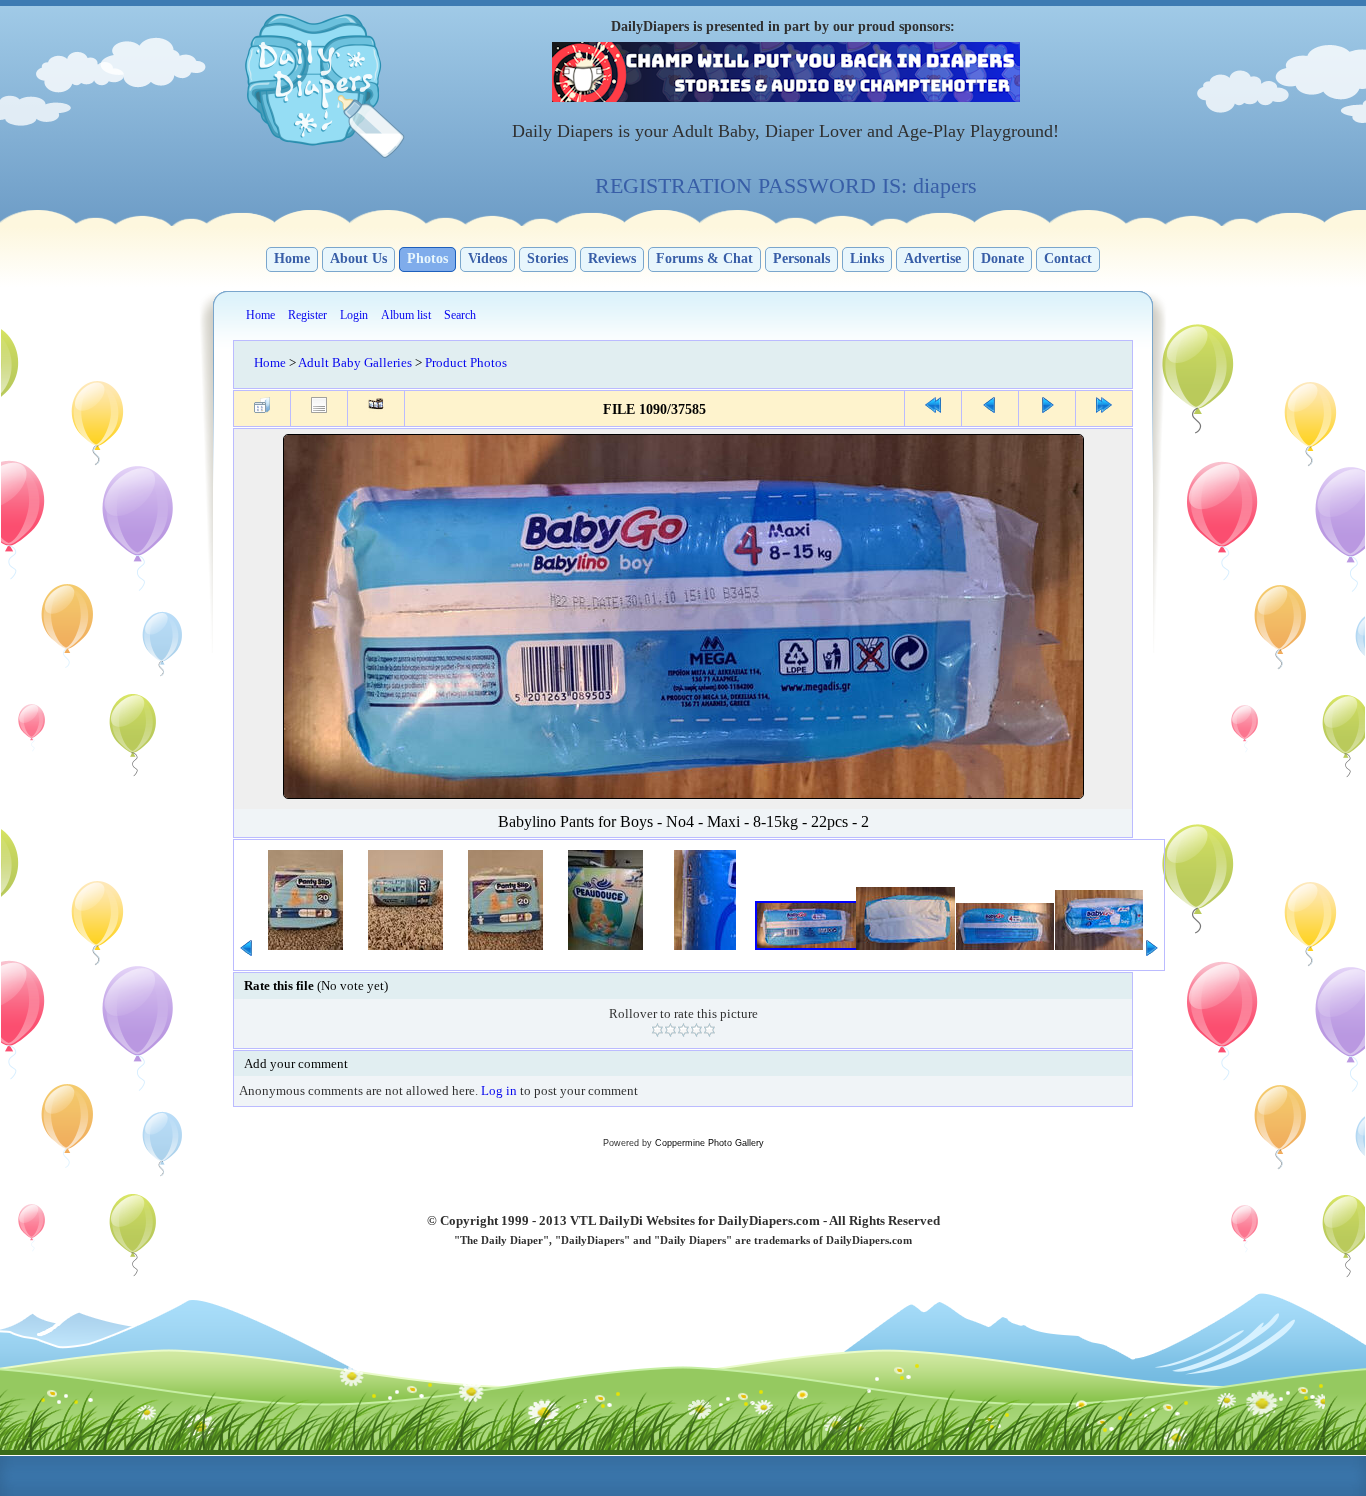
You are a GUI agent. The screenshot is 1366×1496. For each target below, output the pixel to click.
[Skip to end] (1104, 408)
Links (867, 258)
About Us (358, 258)
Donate (1002, 258)
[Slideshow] (376, 408)
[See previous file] (990, 408)
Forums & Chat (704, 258)
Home (292, 258)
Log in (499, 1090)
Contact (1068, 258)
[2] (670, 1030)
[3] (683, 1030)
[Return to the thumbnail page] (262, 408)
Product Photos (466, 362)
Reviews (612, 258)
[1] (657, 1030)
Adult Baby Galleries (355, 362)
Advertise (932, 258)
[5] (709, 1030)
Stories (547, 258)
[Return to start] (933, 408)
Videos (487, 258)
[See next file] (1047, 408)
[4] (696, 1030)
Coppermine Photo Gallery (709, 1143)
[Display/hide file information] (319, 408)
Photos (427, 258)
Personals (801, 258)
